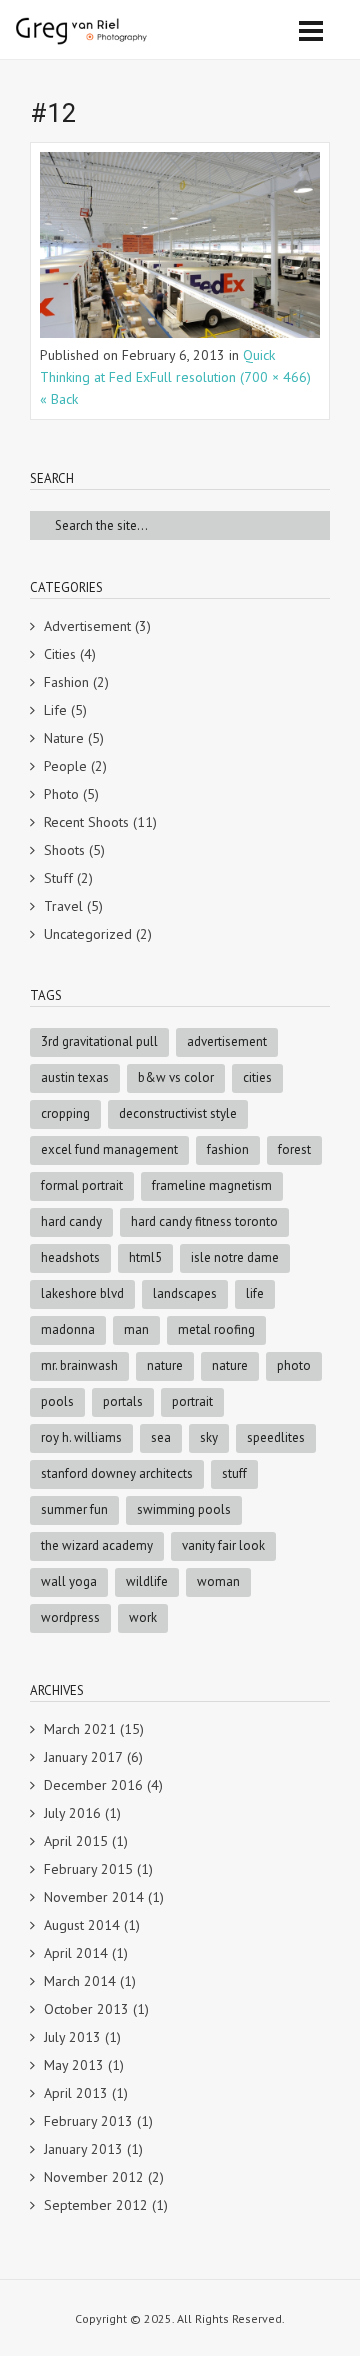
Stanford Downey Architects (117, 1473)
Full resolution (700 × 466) (230, 377)
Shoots (64, 850)
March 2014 (80, 1981)
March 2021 (80, 1729)
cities (257, 1077)
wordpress (70, 1617)
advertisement (227, 1041)
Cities (60, 654)
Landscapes (185, 1293)
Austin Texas (75, 1077)
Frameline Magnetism (212, 1185)
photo (294, 1365)
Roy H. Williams (81, 1437)
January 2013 (83, 2149)
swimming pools (184, 1509)
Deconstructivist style (178, 1113)
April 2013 (76, 2093)
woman (218, 1581)
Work (143, 1617)
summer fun (74, 1509)
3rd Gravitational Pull (99, 1041)
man (136, 1329)
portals (123, 1401)
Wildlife (147, 1581)
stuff (234, 1473)
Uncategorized (88, 934)
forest (294, 1149)
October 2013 (86, 2009)
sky (209, 1437)
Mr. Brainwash (79, 1365)
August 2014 (82, 1925)
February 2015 (88, 1869)
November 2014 (94, 1897)
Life (55, 710)
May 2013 (74, 2065)
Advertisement (87, 626)
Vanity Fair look (223, 1545)
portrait (192, 1401)
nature (230, 1365)
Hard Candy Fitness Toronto (204, 1221)
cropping (65, 1113)
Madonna (68, 1329)
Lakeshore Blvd (82, 1293)
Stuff (58, 878)
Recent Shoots (86, 822)
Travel (63, 906)
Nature (64, 738)
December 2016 (93, 1785)
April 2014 (76, 1953)
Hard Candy (71, 1221)
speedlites (276, 1437)
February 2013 (88, 2121)
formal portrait (82, 1185)
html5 (145, 1257)
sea (161, 1437)
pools (57, 1401)
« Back (59, 399)
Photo (61, 794)
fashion (228, 1149)
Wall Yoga (69, 1581)
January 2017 (83, 1757)
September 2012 (96, 2205)
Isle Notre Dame (235, 1257)
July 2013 (72, 2037)
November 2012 (94, 2177)
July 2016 (72, 1813)
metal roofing (216, 1329)
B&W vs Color (176, 1077)
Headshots (70, 1257)
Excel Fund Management (109, 1149)
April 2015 (76, 1841)
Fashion (66, 682)
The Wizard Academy (97, 1545)
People (65, 766)
